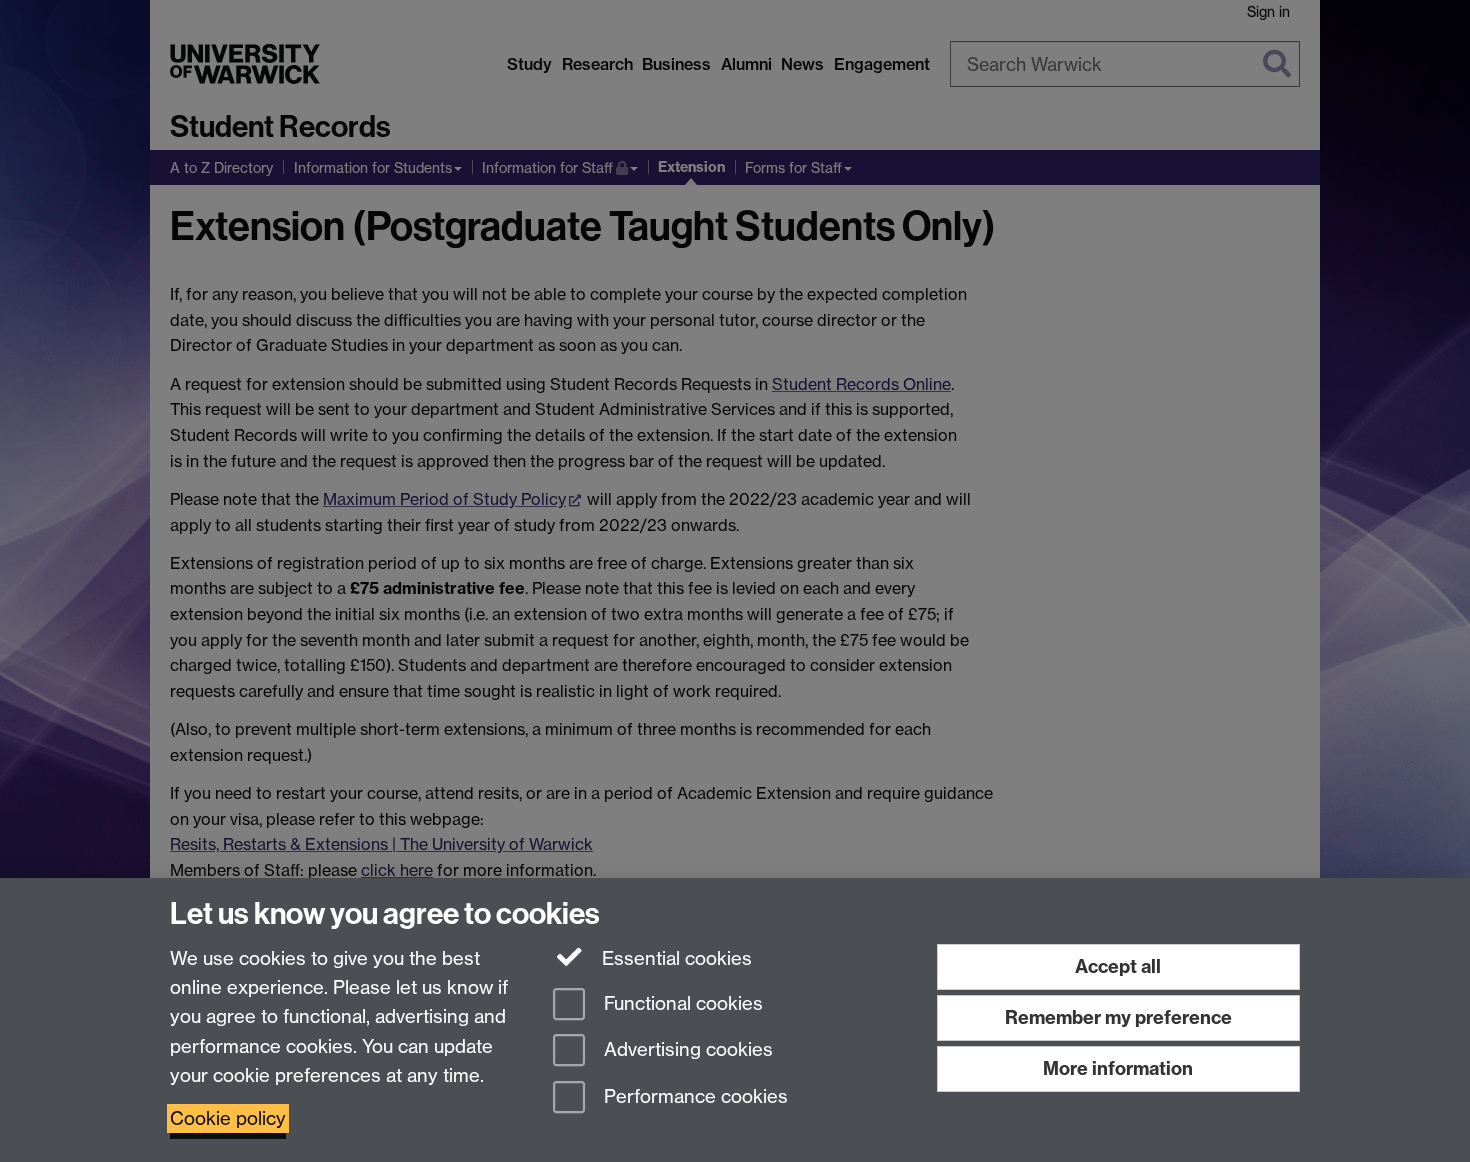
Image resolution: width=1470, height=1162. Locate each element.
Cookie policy (228, 1118)
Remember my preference (1118, 1017)
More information (1118, 1068)
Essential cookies (674, 958)
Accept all (1118, 966)
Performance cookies (693, 1097)
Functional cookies (681, 1003)
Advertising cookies (686, 1050)
